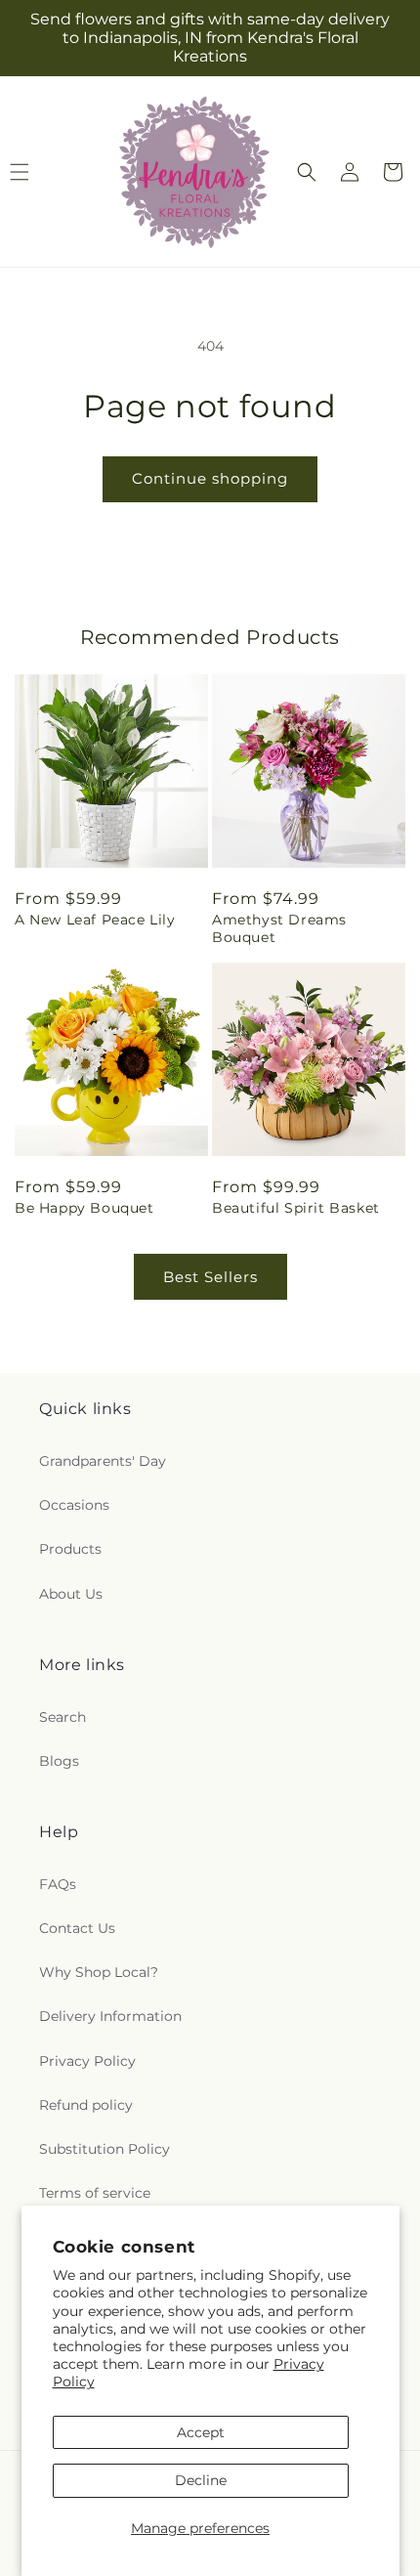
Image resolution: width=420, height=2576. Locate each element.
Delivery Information (110, 2016)
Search (63, 1717)
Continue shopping (210, 478)
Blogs (59, 1761)
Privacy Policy (87, 2061)
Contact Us (77, 1928)
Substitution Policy (105, 2149)
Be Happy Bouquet (84, 1208)
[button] (307, 172)
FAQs (58, 1884)
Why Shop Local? (99, 1972)
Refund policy (86, 2105)
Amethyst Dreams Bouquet (279, 928)
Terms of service (95, 2193)
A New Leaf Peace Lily (95, 920)
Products (70, 1549)
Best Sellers (210, 1277)
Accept (201, 2432)
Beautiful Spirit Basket (296, 1208)
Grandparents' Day (103, 1461)
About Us (71, 1594)
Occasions (74, 1505)
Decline (201, 2480)
